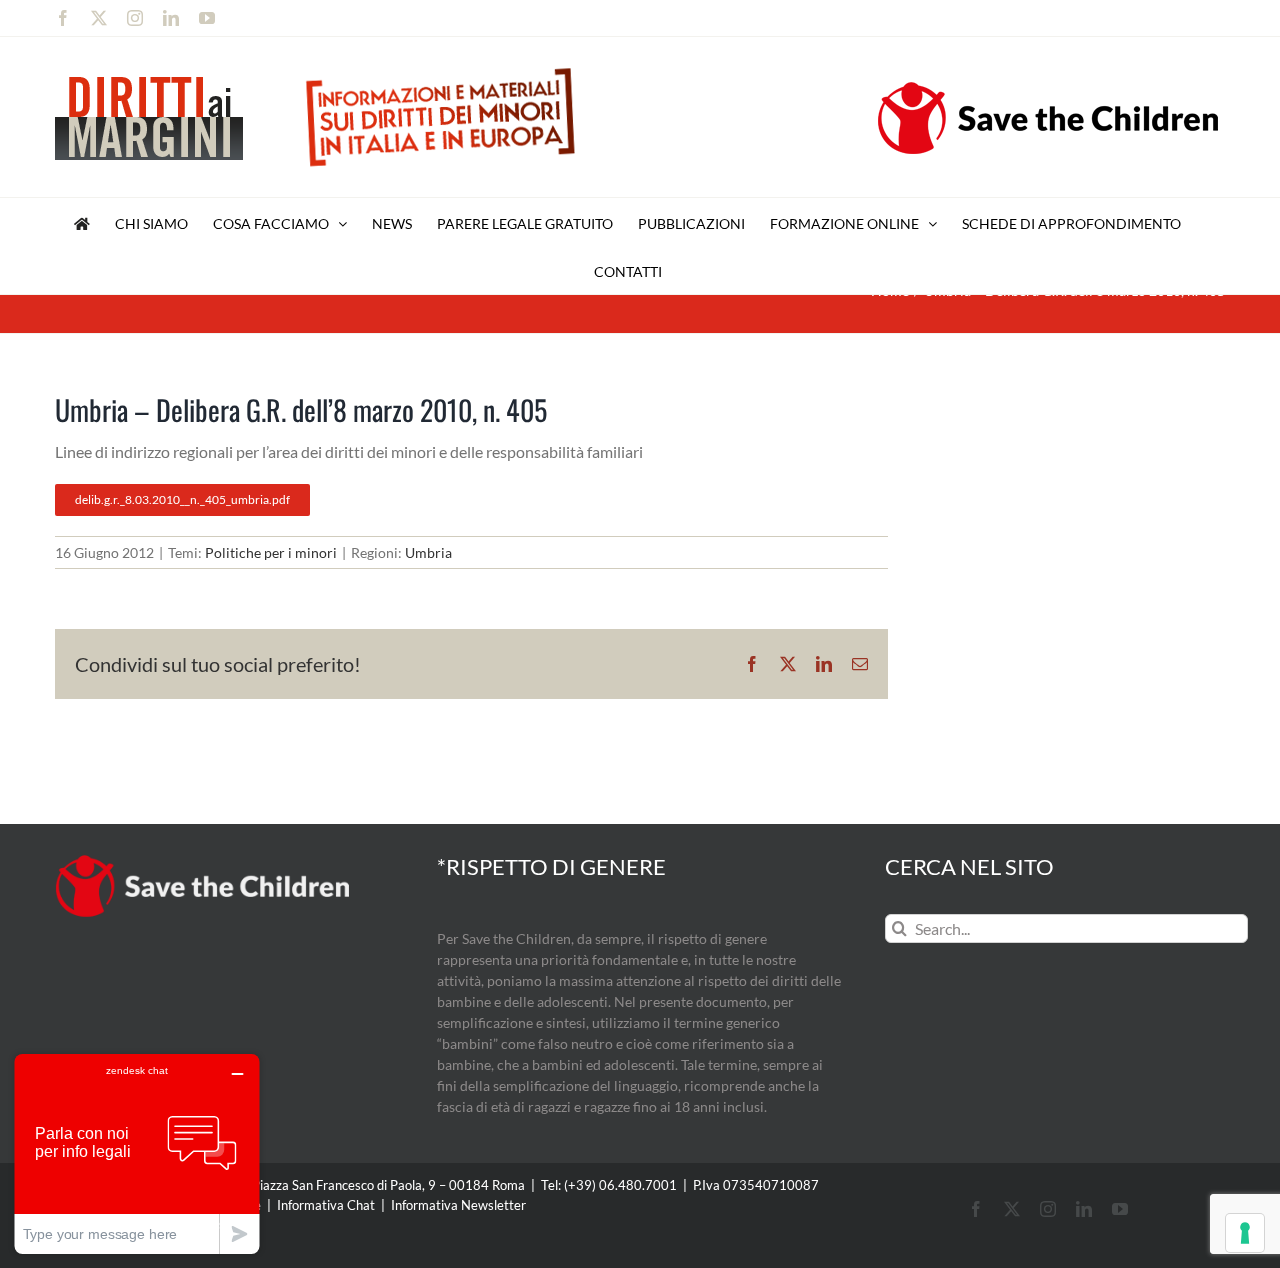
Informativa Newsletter (458, 1205)
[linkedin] (1084, 1209)
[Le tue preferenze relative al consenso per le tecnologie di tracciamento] (1245, 1233)
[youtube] (1120, 1209)
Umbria (428, 552)
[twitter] (1012, 1209)
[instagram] (1048, 1209)
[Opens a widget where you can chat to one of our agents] (137, 1153)
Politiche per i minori (271, 552)
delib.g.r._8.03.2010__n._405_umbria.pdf (182, 499)
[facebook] (976, 1209)
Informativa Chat (326, 1205)
